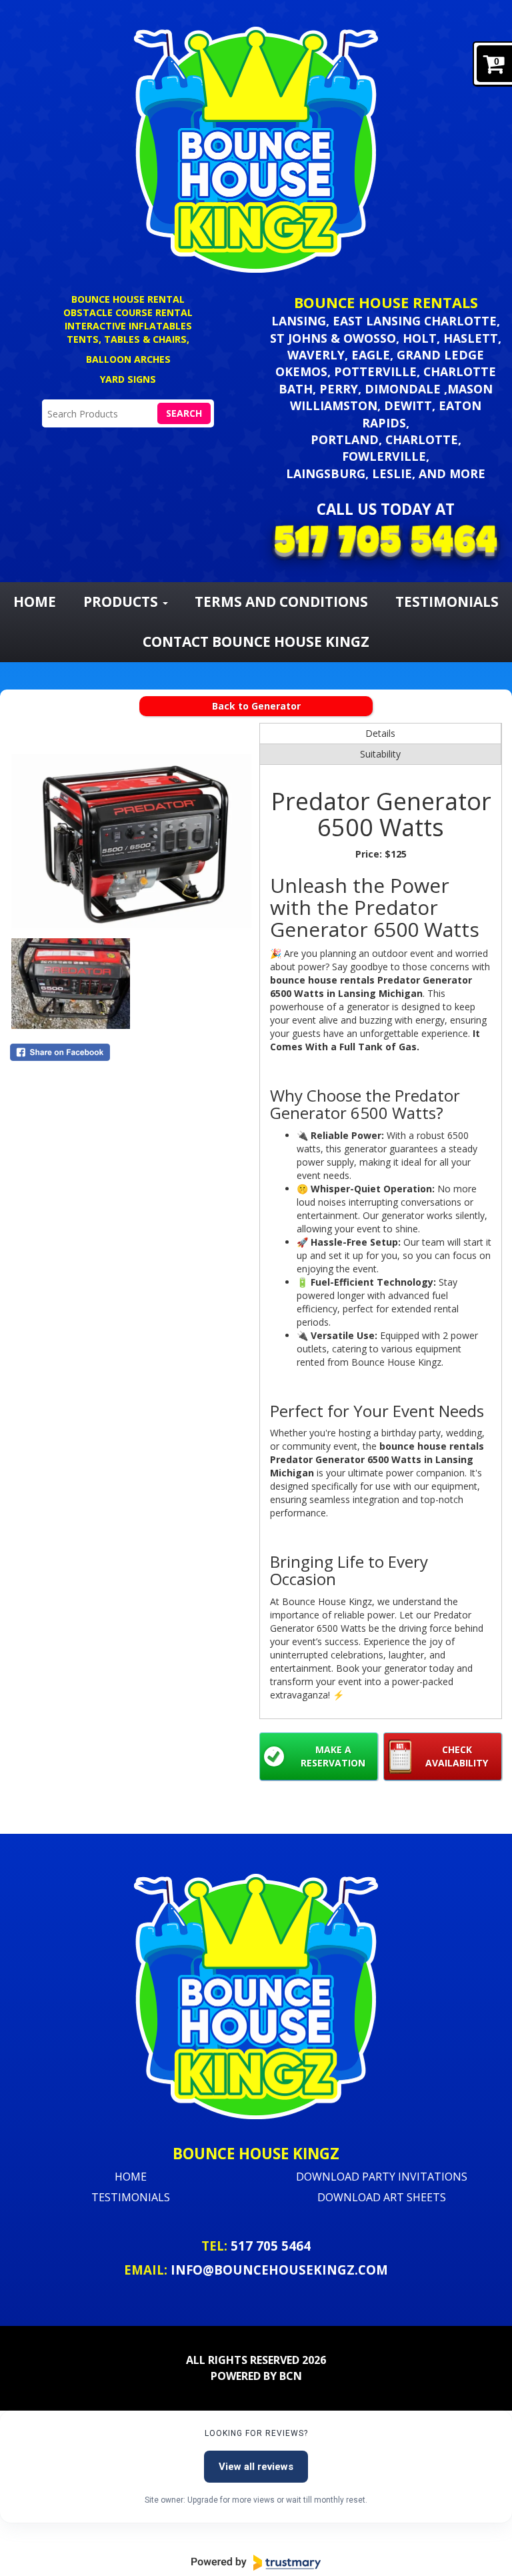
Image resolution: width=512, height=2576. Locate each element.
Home (35, 601)
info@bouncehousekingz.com (279, 2270)
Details (380, 733)
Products (122, 601)
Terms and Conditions (281, 601)
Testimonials (131, 2197)
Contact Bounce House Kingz (256, 641)
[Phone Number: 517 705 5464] (386, 543)
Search (184, 413)
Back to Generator (256, 706)
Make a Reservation (333, 1756)
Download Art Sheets (382, 2197)
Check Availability (457, 1756)
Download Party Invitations (382, 2177)
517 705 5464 (271, 2246)
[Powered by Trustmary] (256, 2563)
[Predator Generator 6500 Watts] (131, 830)
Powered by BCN (256, 2376)
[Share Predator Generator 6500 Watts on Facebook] (131, 1052)
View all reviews (256, 2467)
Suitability (380, 754)
